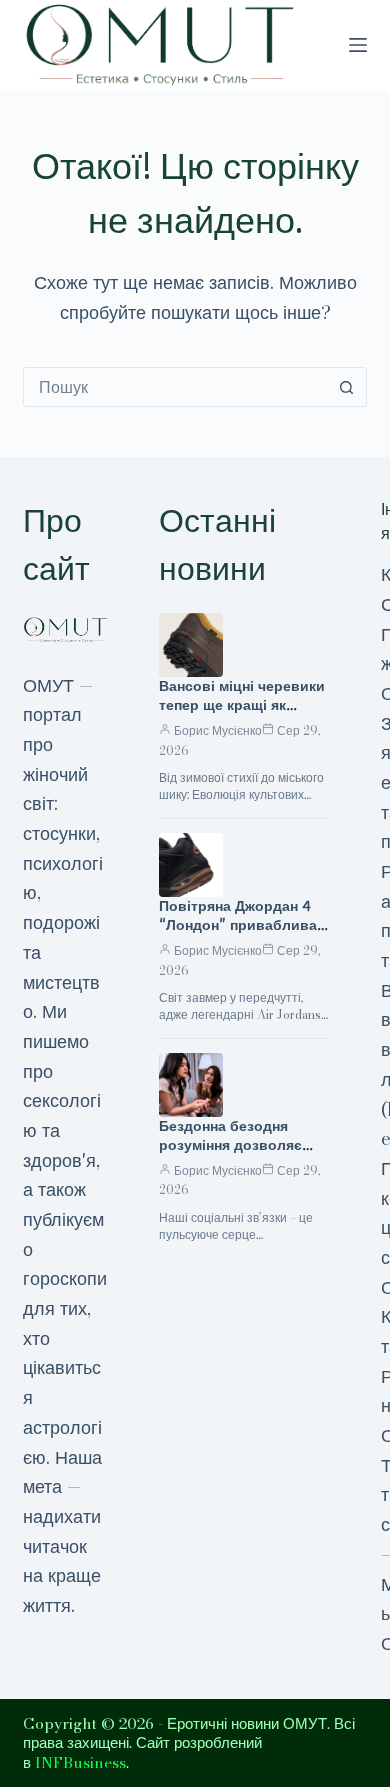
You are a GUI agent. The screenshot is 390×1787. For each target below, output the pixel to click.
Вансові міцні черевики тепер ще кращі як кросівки (242, 705)
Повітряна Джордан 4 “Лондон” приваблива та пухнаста (238, 925)
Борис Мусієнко (218, 730)
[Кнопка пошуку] (347, 387)
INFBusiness (80, 1762)
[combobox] (175, 387)
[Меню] (358, 45)
